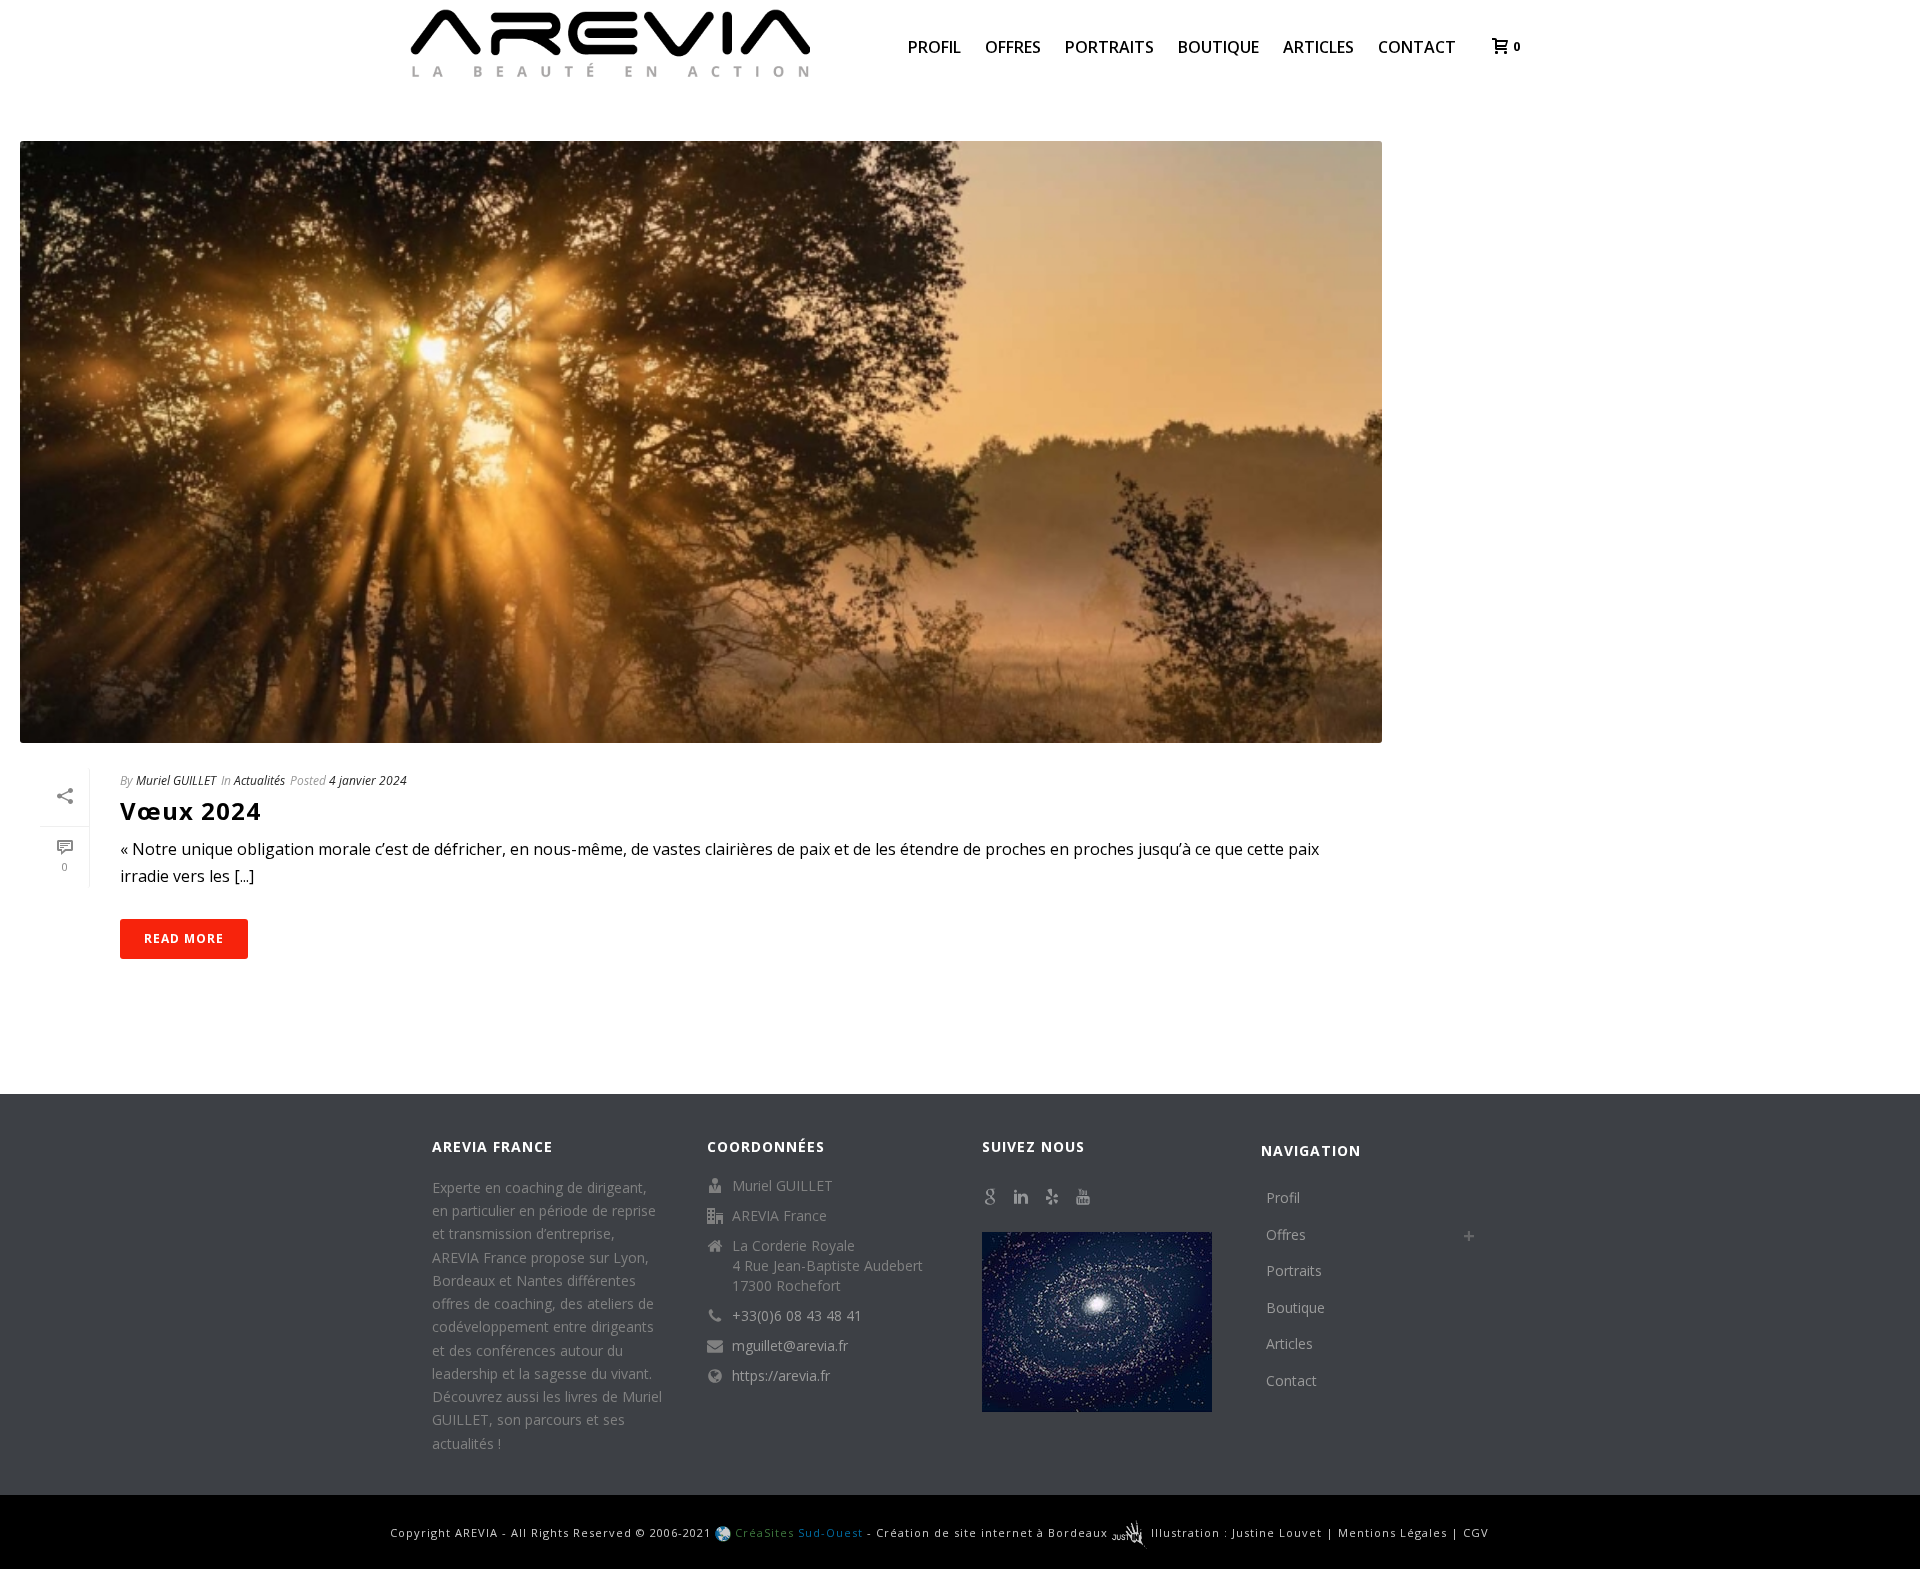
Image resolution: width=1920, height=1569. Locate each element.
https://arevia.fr (781, 1376)
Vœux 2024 (190, 810)
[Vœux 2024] (701, 442)
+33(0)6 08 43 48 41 (797, 1316)
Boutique (1218, 47)
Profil (934, 47)
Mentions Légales (1392, 1532)
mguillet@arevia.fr (790, 1346)
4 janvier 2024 (368, 780)
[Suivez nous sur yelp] (1052, 1198)
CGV (1476, 1532)
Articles (1318, 47)
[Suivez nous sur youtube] (1083, 1198)
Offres (1013, 47)
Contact (1417, 47)
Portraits (1109, 47)
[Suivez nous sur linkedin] (1021, 1198)
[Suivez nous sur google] (990, 1198)
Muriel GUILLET (176, 780)
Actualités (259, 780)
